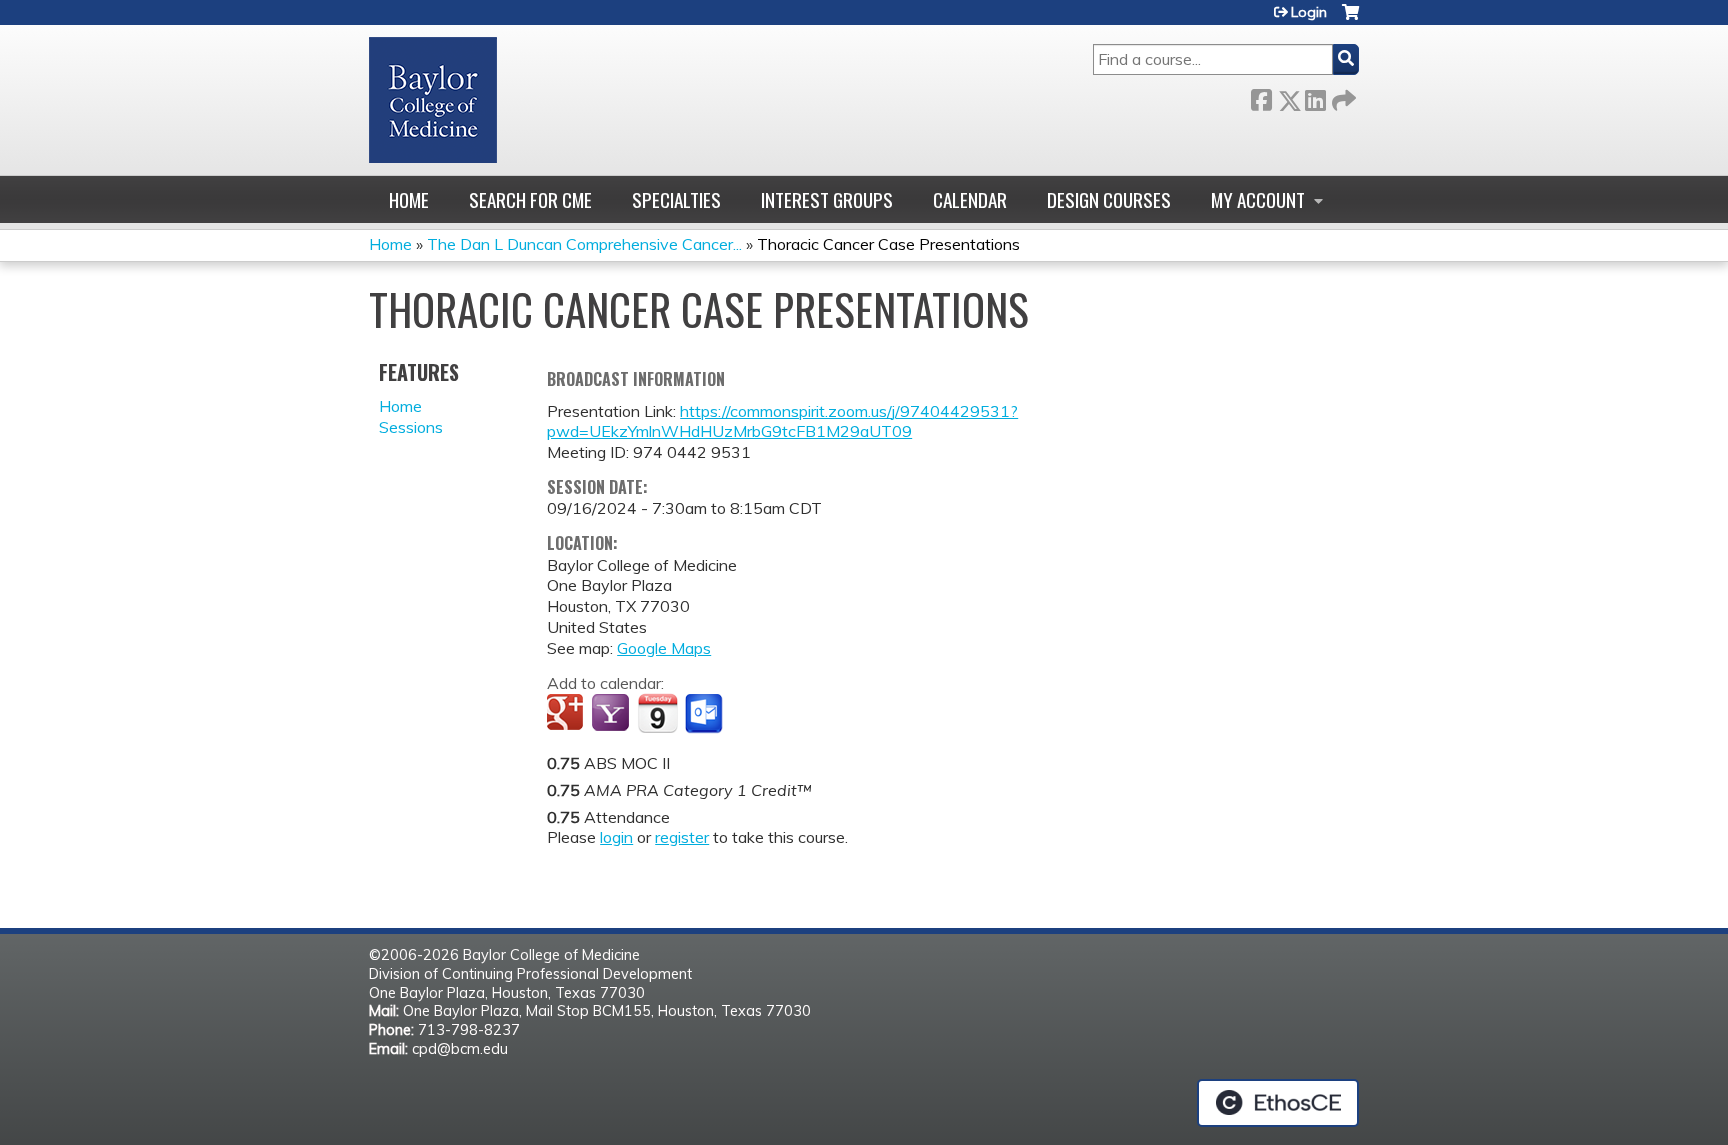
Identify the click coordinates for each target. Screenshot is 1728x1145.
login (616, 837)
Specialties (676, 199)
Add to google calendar (567, 714)
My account (1258, 199)
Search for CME (530, 199)
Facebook (1261, 96)
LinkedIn (1315, 96)
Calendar (970, 199)
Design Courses (1109, 199)
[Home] (433, 100)
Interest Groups (827, 199)
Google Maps (664, 648)
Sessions (411, 427)
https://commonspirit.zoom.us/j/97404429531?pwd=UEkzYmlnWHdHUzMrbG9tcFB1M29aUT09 (782, 421)
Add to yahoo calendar (612, 714)
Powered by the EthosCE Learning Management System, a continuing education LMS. (1278, 1103)
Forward (1342, 96)
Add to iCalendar (657, 713)
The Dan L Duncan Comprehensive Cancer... (584, 244)
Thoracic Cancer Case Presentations (888, 244)
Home (409, 199)
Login (1309, 12)
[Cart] (1350, 19)
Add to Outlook (705, 714)
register (682, 837)
